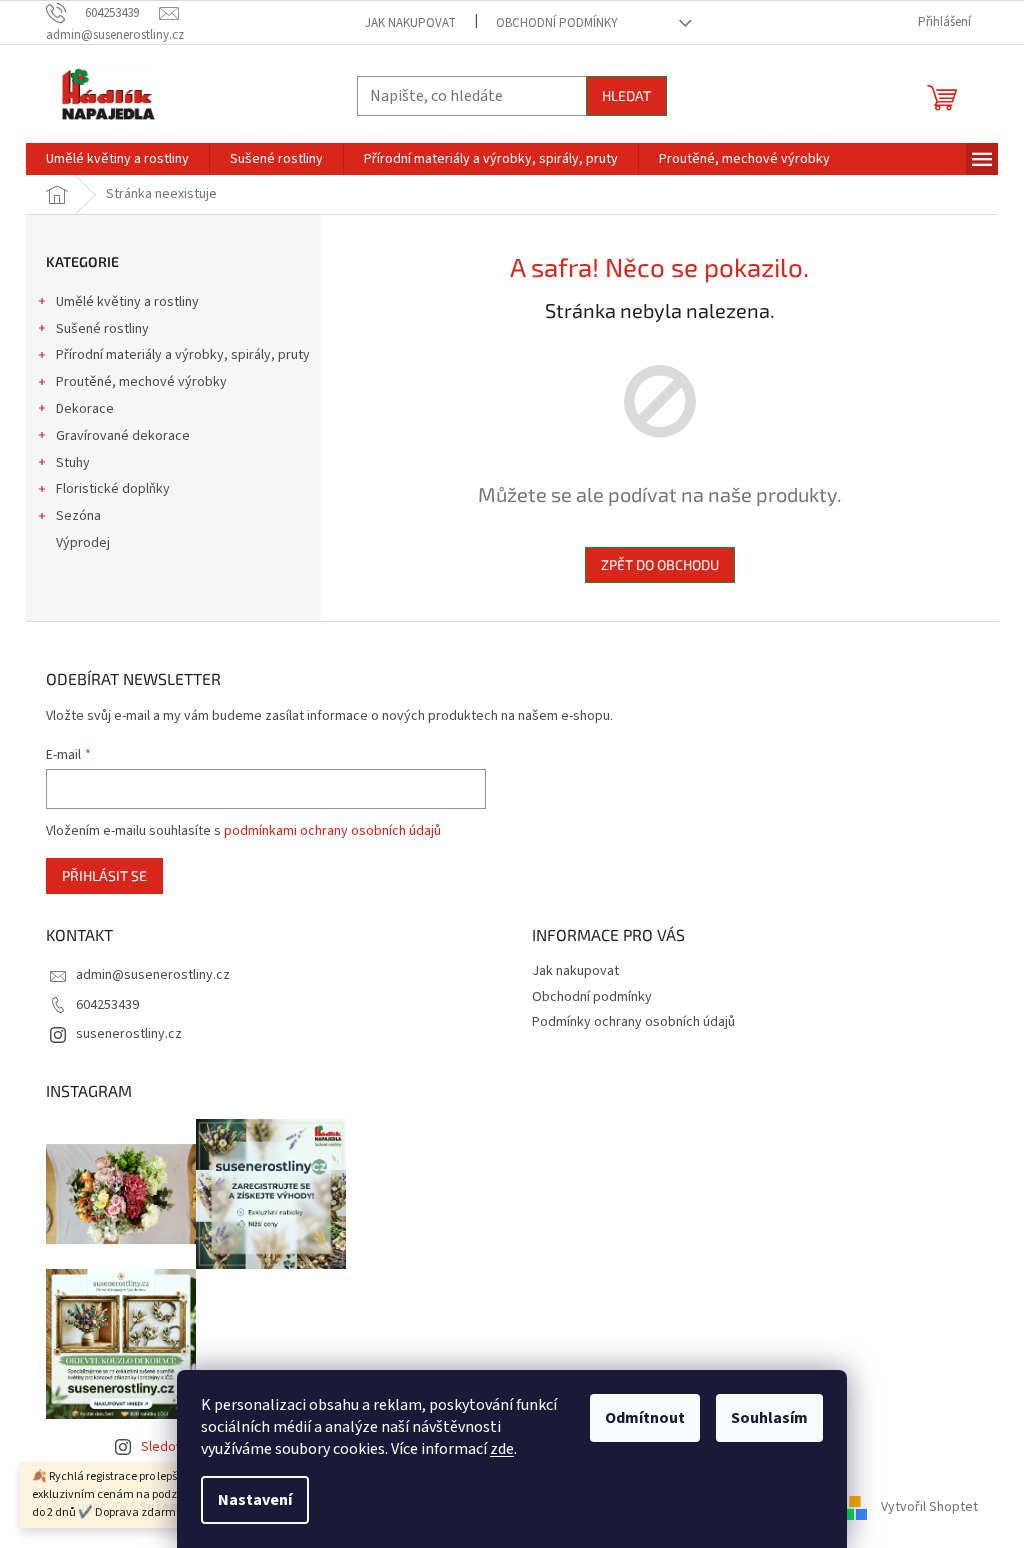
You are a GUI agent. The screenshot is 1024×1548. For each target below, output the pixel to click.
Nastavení (255, 1500)
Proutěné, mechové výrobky (141, 382)
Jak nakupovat (410, 23)
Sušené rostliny (102, 329)
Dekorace (85, 409)
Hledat (626, 95)
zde (502, 1449)
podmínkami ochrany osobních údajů (332, 831)
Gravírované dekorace (123, 436)
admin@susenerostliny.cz (153, 975)
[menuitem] (117, 159)
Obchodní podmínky (557, 23)
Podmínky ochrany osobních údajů (633, 1022)
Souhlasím (769, 1418)
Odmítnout (645, 1418)
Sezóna (78, 516)
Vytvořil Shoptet (929, 1507)
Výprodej (83, 543)
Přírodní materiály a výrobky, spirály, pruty (183, 355)
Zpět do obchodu (660, 564)
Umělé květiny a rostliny (127, 302)
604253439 (107, 1005)
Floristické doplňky (113, 489)
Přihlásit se (104, 875)
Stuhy (73, 463)
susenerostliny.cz (129, 1034)
